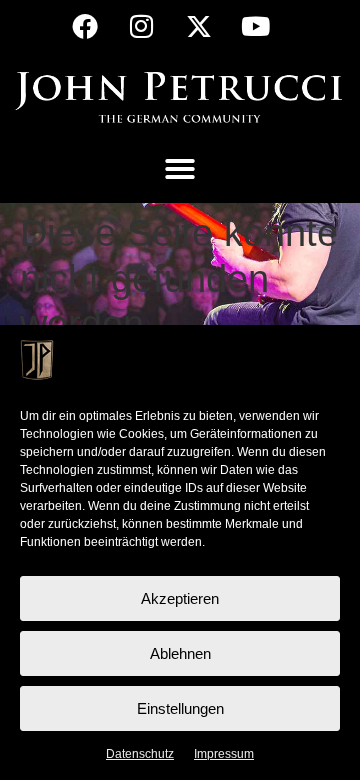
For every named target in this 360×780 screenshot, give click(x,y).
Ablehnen (180, 653)
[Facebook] (85, 26)
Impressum (224, 754)
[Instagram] (142, 26)
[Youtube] (256, 26)
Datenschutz (140, 754)
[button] (180, 169)
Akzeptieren (180, 598)
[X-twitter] (199, 26)
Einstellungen (180, 708)
